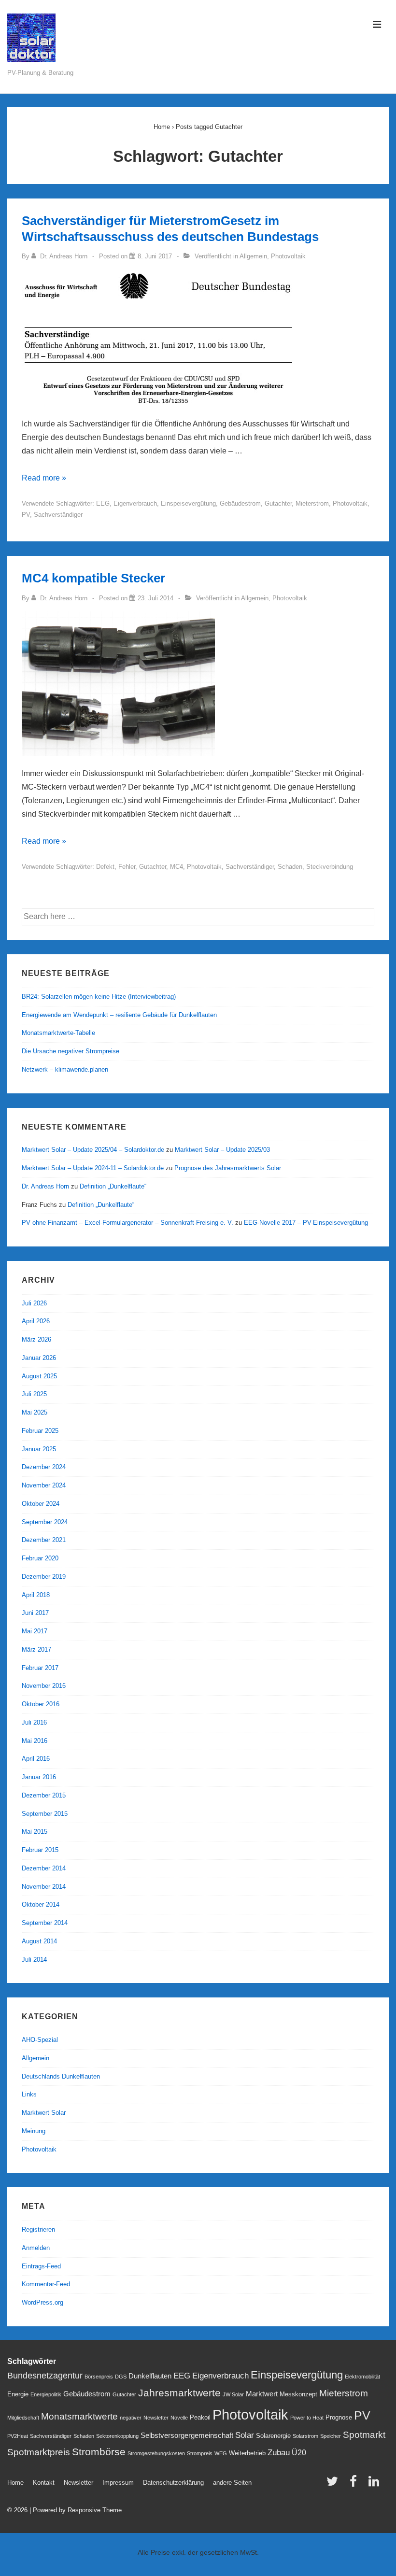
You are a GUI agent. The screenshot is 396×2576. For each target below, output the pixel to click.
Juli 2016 (34, 1722)
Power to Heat (307, 2418)
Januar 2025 (39, 1449)
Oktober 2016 (41, 1704)
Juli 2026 (34, 1303)
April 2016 (36, 1759)
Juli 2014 (34, 1960)
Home (15, 2483)
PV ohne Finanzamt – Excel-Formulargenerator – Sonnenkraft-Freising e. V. (127, 1223)
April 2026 (36, 1321)
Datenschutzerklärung (173, 2483)
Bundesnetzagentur (45, 2375)
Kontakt (44, 2483)
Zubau (279, 2452)
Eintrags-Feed (41, 2266)
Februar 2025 (40, 1431)
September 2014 (45, 1923)
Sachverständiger (58, 515)
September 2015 (45, 1814)
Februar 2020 (40, 1558)
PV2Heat (18, 2436)
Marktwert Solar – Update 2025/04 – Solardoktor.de (93, 1150)
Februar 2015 (40, 1850)
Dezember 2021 (44, 1540)
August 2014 (39, 1941)
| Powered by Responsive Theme (76, 2510)
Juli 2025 (34, 1394)
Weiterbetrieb (247, 2453)
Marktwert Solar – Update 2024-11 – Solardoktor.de (93, 1168)
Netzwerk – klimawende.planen (65, 1069)
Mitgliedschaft (23, 2418)
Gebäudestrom (240, 503)
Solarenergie (273, 2436)
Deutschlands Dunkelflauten (61, 2076)
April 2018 (36, 1595)
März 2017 (36, 1649)
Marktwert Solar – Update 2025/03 (222, 1150)
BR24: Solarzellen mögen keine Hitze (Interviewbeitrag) (99, 997)
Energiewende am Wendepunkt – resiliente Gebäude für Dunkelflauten (119, 1015)
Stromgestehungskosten (156, 2453)
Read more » (44, 478)
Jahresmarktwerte (179, 2393)
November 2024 (44, 1485)
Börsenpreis (99, 2377)
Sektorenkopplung (117, 2436)
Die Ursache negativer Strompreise (71, 1051)
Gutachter (278, 503)
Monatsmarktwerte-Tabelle (58, 1033)
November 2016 (44, 1686)
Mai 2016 (35, 1741)
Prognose (339, 2417)
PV (26, 515)
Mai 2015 (35, 1832)
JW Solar (233, 2394)
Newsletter (156, 2418)
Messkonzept (298, 2394)
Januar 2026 (39, 1358)
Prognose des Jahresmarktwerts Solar (228, 1168)
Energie (18, 2394)
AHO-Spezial (40, 2040)
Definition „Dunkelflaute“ (113, 1186)
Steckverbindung (330, 867)
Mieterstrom (312, 503)
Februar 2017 (40, 1668)
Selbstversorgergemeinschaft (187, 2435)
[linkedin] (375, 2484)
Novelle (179, 2418)
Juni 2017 (35, 1613)
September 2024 (45, 1522)
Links (29, 2094)
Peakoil (200, 2417)
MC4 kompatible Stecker (93, 578)
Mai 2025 (35, 1412)
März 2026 (36, 1339)
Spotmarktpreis (39, 2452)
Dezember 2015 (44, 1795)
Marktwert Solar (44, 2113)
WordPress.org (42, 2302)
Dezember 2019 (44, 1577)
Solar (245, 2435)
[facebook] (355, 2484)
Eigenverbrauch (135, 503)
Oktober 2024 (41, 1504)
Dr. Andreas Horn (45, 1186)
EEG (103, 503)
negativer (131, 2418)
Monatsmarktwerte (79, 2416)
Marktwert (262, 2394)
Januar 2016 (39, 1777)
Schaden (290, 867)
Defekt (105, 867)
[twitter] (334, 2484)
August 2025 (39, 1376)
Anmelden (36, 2248)
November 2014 (44, 1887)
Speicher (331, 2436)
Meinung (34, 2131)
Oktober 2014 (41, 1904)
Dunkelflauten (150, 2376)
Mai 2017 (35, 1631)
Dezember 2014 (44, 1868)
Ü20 (299, 2452)
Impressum (118, 2483)
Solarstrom (305, 2436)
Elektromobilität (362, 2377)
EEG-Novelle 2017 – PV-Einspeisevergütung (306, 1223)
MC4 (177, 867)
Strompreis (200, 2453)
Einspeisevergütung (188, 503)
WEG (221, 2453)
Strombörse (99, 2452)
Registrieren (38, 2229)
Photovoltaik (288, 256)
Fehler (127, 867)
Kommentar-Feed (46, 2284)
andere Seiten (232, 2483)
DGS (121, 2377)
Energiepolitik (46, 2394)
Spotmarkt (364, 2435)
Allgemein (253, 256)
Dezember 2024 (44, 1467)
